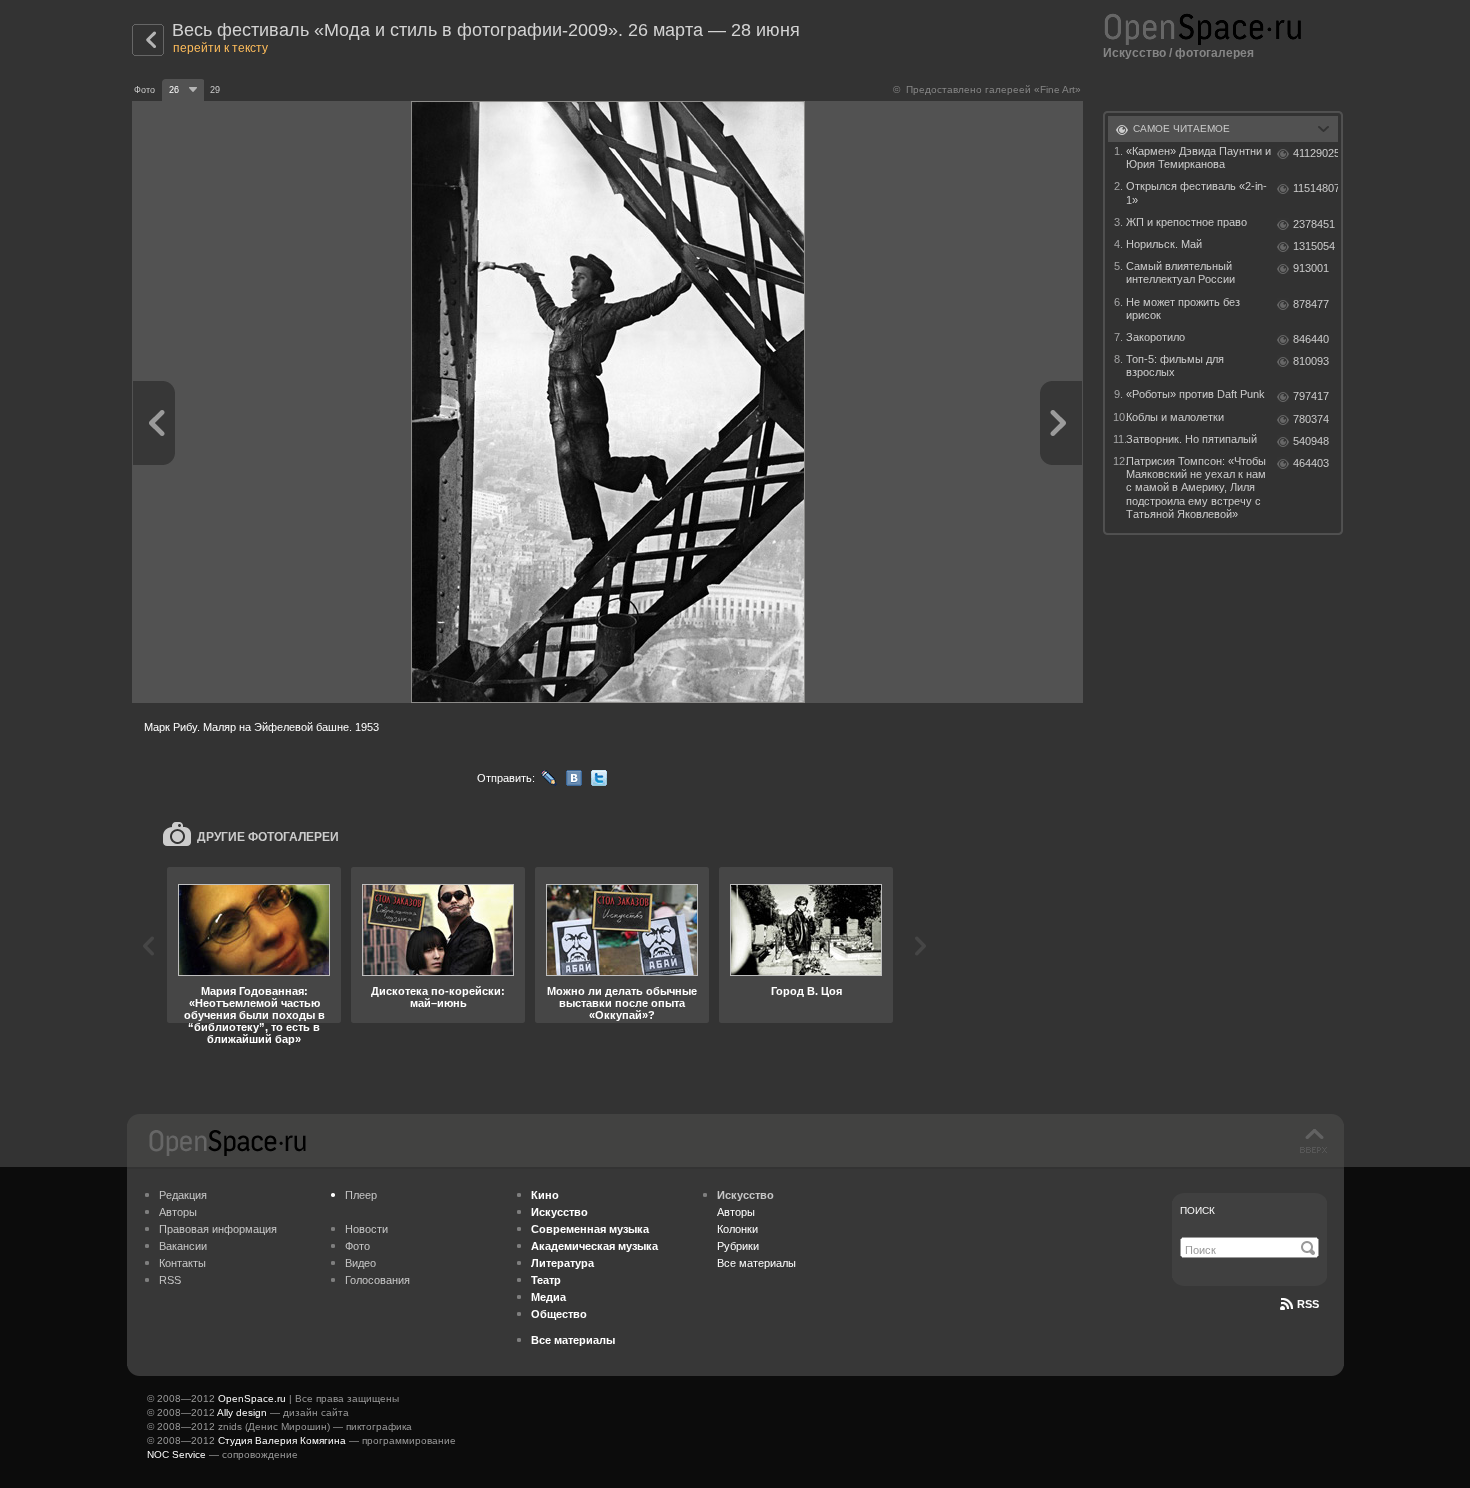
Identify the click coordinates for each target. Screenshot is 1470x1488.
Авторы (178, 1212)
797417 (1311, 396)
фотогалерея (1214, 53)
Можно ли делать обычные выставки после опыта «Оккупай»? (622, 1003)
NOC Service (176, 1454)
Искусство (1134, 53)
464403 (1311, 463)
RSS (170, 1280)
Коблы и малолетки (1175, 417)
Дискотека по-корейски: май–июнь (438, 997)
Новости (366, 1229)
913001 (1311, 268)
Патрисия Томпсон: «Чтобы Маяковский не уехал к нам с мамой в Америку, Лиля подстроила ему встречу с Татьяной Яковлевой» (1196, 487)
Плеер (361, 1195)
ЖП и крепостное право (1186, 222)
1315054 (1314, 246)
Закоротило (1155, 337)
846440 (1311, 339)
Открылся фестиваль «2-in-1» (1196, 192)
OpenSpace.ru (252, 1398)
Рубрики (738, 1246)
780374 (1311, 419)
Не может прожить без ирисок (1183, 308)
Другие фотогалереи (268, 837)
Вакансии (183, 1246)
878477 (1311, 304)
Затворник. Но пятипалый (1191, 439)
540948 (1311, 441)
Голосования (377, 1280)
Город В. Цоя (806, 991)
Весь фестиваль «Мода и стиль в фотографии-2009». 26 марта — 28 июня (486, 30)
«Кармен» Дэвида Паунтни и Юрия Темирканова (1198, 157)
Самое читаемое (1181, 128)
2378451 (1314, 224)
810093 (1311, 361)
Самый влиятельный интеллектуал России (1180, 272)
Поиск (1197, 1210)
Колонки (737, 1229)
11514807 (1315, 188)
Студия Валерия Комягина (282, 1440)
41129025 (1315, 153)
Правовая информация (218, 1229)
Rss (1308, 1304)
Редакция (183, 1195)
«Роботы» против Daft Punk (1195, 394)
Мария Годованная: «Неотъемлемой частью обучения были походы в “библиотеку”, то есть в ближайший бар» (254, 1015)
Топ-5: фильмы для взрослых (1175, 365)
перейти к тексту (220, 48)
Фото (357, 1246)
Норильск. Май (1164, 244)
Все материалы (756, 1263)
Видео (360, 1263)
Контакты (182, 1263)
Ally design (242, 1412)
